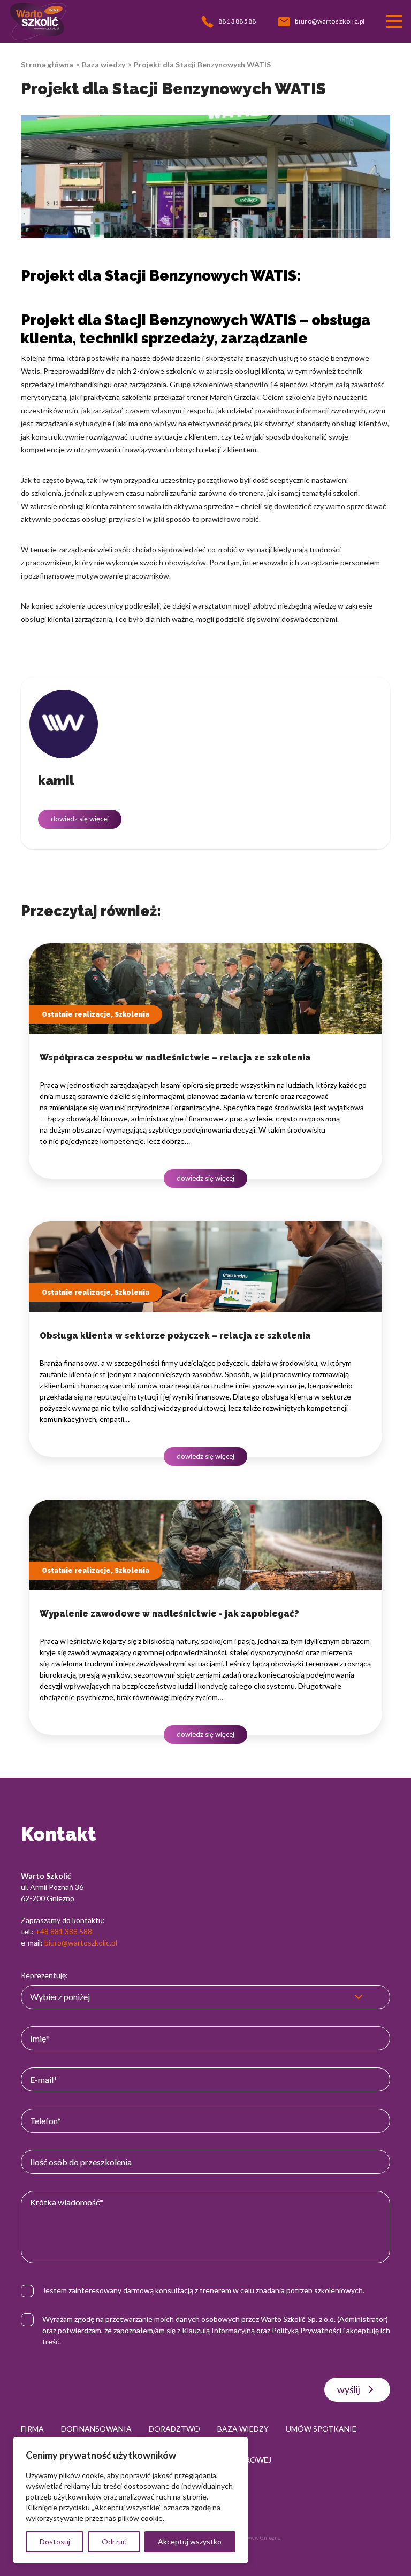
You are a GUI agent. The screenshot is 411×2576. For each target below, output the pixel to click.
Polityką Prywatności (307, 2330)
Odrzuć (114, 2542)
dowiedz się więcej (80, 819)
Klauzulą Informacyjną (218, 2330)
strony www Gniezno (255, 2537)
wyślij (349, 2389)
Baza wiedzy (104, 64)
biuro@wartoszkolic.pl (81, 1943)
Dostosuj (55, 2542)
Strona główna (47, 64)
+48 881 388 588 (64, 1931)
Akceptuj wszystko (190, 2542)
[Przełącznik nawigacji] (394, 21)
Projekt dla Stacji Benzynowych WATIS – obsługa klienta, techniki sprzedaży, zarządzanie (196, 329)
